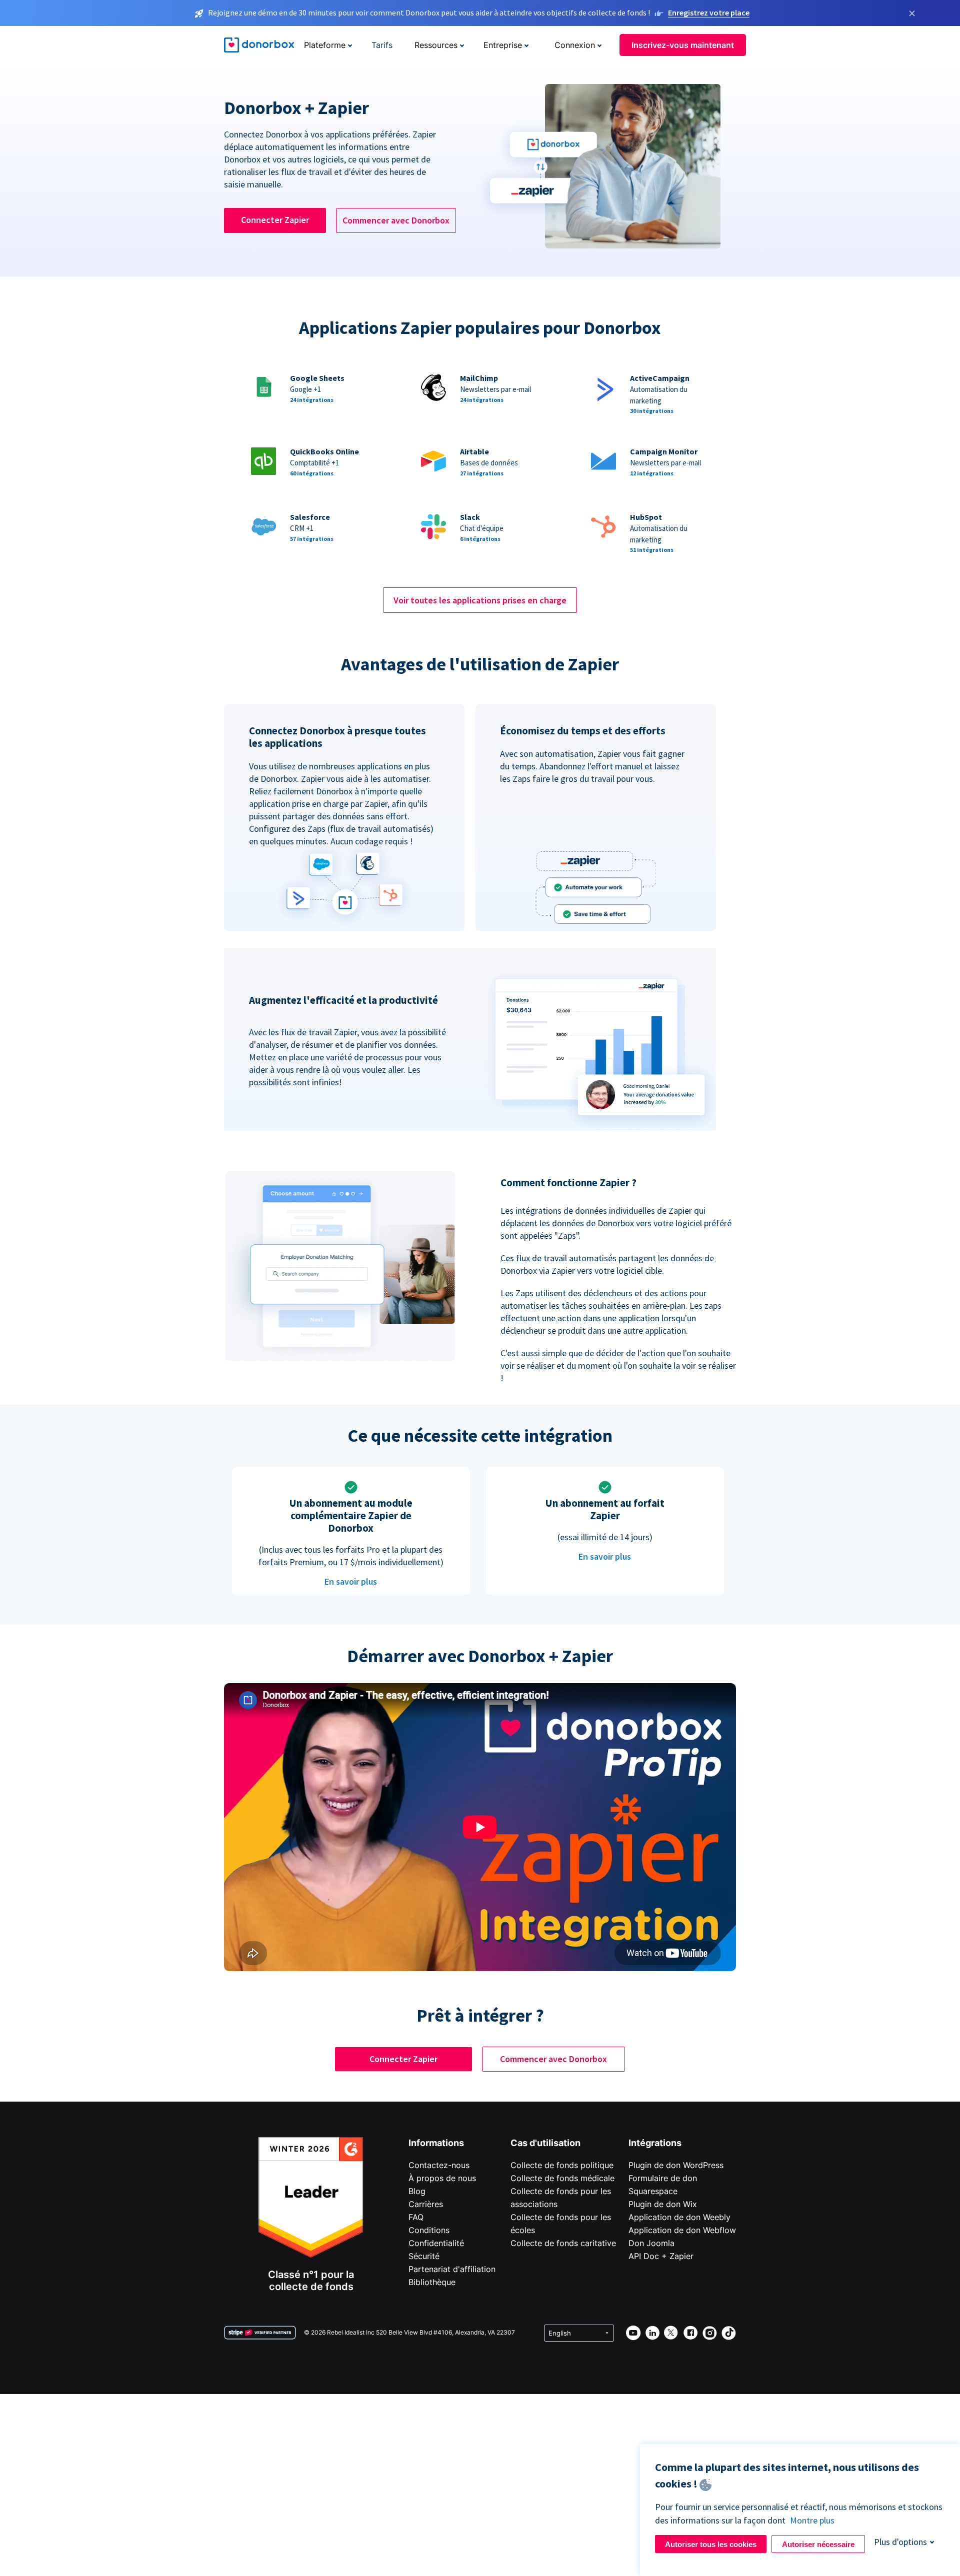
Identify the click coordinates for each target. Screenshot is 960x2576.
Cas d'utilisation (545, 2143)
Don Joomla (651, 2243)
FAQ (416, 2217)
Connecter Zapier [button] (275, 220)
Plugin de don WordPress (676, 2165)
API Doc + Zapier (661, 2256)
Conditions (429, 2230)
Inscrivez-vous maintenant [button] (683, 45)
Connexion (575, 45)
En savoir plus (351, 1581)
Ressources (436, 45)
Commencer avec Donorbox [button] (396, 220)
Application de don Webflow (682, 2230)
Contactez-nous (439, 2165)
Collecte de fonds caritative (563, 2243)
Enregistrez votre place (709, 12)
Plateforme (325, 45)
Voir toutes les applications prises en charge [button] (480, 600)
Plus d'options (900, 2542)
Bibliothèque (432, 2282)
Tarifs (382, 45)
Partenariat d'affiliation (452, 2269)
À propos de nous (442, 2178)
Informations (436, 2143)
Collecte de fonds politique (562, 2165)
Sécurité (424, 2256)
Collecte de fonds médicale (562, 2178)
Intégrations (655, 2143)
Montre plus (812, 2520)
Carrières (426, 2204)
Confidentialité (436, 2243)
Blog (417, 2191)
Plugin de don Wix (663, 2204)
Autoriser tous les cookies (711, 2544)
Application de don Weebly (679, 2217)
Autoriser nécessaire (818, 2544)
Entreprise (503, 45)
